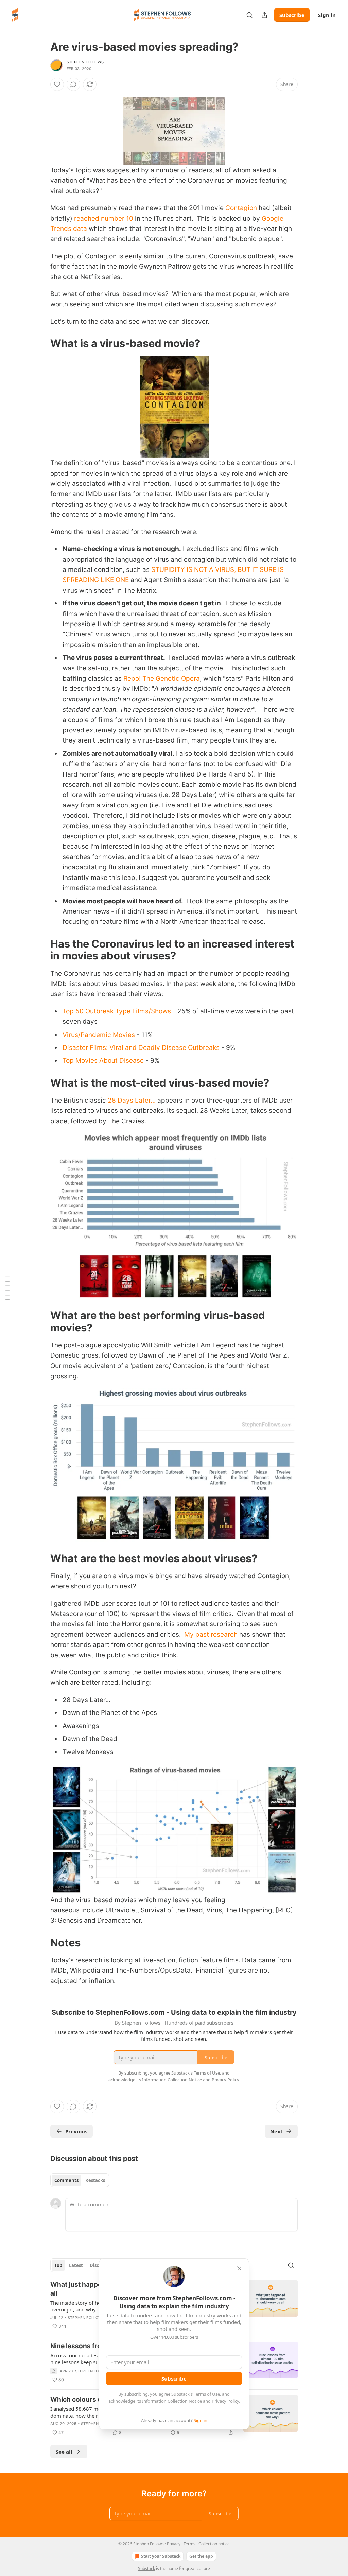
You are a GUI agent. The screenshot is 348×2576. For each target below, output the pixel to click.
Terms (189, 2544)
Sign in (327, 15)
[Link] (41, 343)
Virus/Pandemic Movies (99, 1035)
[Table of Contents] (7, 1288)
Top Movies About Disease (103, 1061)
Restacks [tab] (95, 2180)
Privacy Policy (225, 2401)
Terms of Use (207, 2394)
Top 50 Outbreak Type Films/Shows (117, 1011)
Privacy (174, 2544)
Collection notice (214, 2544)
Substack (146, 2568)
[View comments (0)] (73, 84)
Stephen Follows (85, 62)
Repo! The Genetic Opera (162, 678)
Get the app (201, 2556)
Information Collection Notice (172, 2401)
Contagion (241, 208)
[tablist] (80, 2180)
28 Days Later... (132, 1100)
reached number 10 (104, 218)
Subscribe (292, 15)
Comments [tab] (66, 2180)
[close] (239, 2268)
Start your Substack (161, 2556)
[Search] (249, 15)
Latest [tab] (76, 2265)
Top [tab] (58, 2265)
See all (64, 2452)
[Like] (57, 84)
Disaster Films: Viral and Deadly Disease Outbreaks (141, 1048)
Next (276, 2131)
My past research (211, 1634)
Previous (76, 2131)
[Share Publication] (264, 15)
